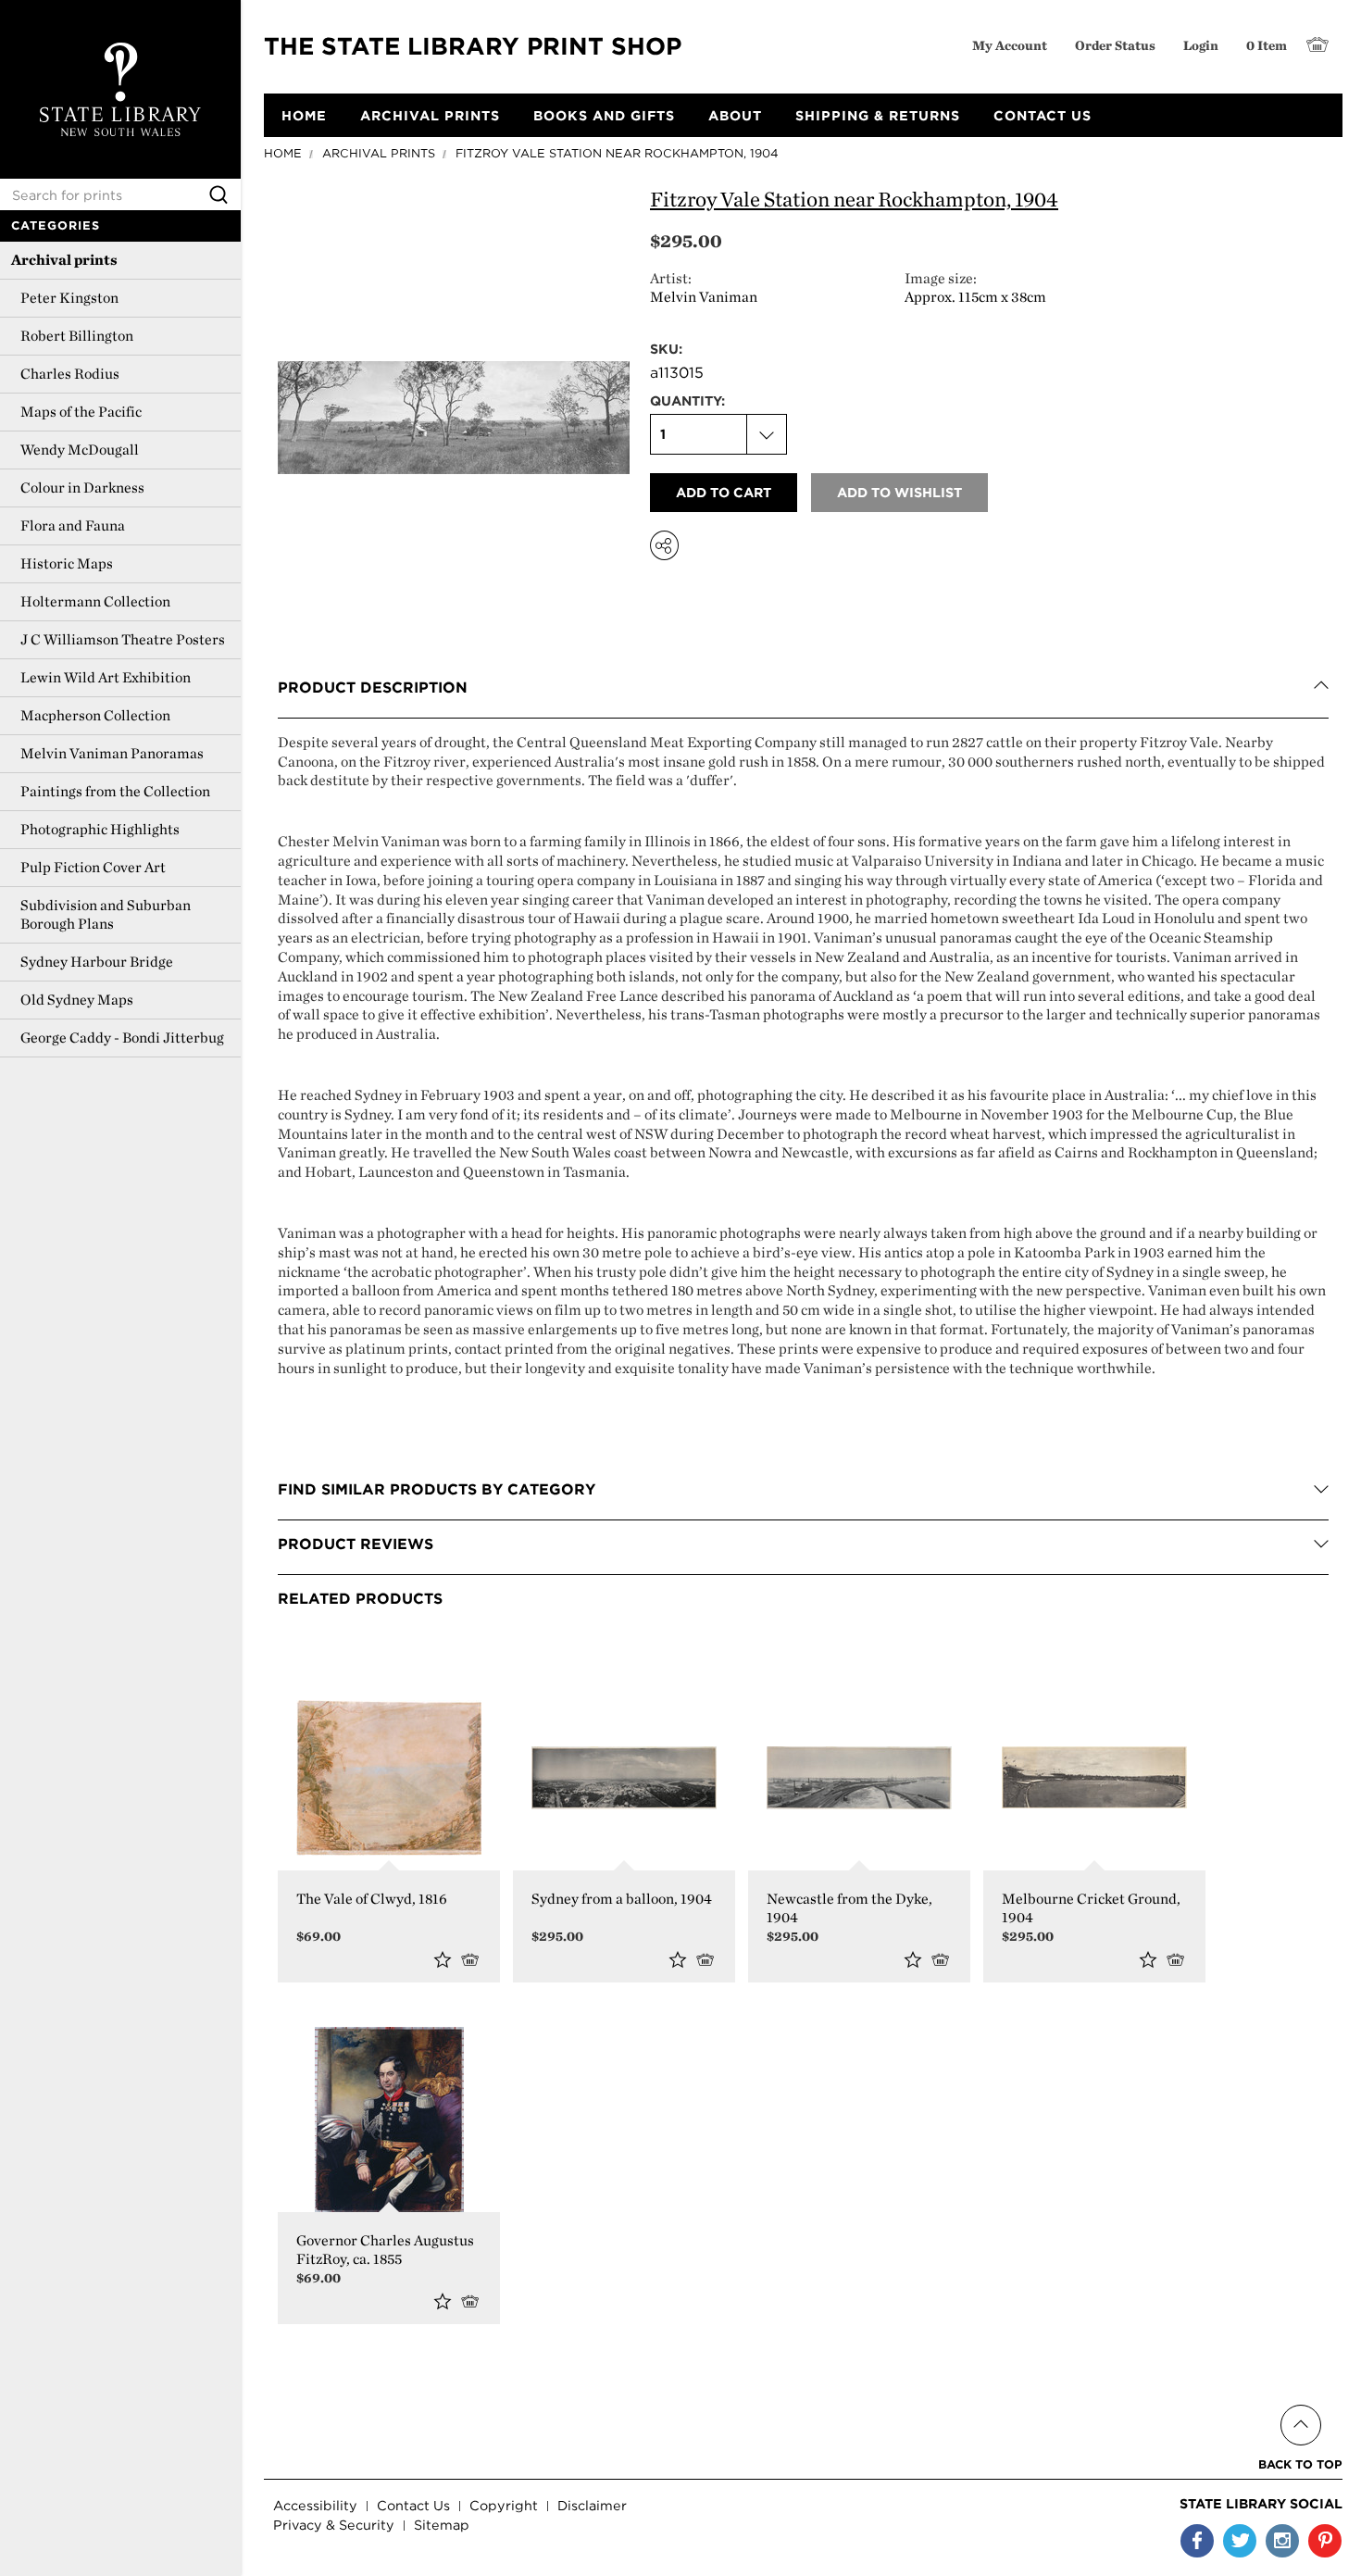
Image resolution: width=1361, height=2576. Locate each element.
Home (283, 153)
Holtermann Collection (95, 601)
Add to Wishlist (443, 1959)
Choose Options (474, 1959)
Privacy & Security (334, 2525)
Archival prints (64, 260)
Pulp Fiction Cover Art (93, 867)
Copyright (504, 2505)
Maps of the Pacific (81, 412)
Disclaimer (592, 2505)
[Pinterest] (1325, 2541)
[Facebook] (1197, 2541)
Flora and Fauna (73, 525)
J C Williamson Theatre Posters (123, 639)
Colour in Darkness (82, 488)
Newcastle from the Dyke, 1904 (849, 1908)
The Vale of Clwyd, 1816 (372, 1899)
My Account (1010, 45)
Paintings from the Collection (115, 791)
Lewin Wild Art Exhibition (106, 677)
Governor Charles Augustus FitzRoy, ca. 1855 (385, 2250)
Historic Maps (67, 563)
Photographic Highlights (100, 829)
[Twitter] (1240, 2541)
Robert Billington (77, 336)
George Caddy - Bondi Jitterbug (122, 1038)
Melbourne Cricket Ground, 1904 (1091, 1908)
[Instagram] (1282, 2541)
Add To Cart (709, 1959)
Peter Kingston (69, 298)
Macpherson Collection (95, 715)
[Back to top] (1300, 2403)
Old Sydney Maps (77, 1000)
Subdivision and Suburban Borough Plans (106, 914)
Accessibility (315, 2505)
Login (1201, 45)
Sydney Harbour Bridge (97, 962)
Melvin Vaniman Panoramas (112, 753)
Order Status (1115, 45)
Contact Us (413, 2505)
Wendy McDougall (80, 450)
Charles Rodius (70, 374)
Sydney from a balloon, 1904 (622, 1899)
